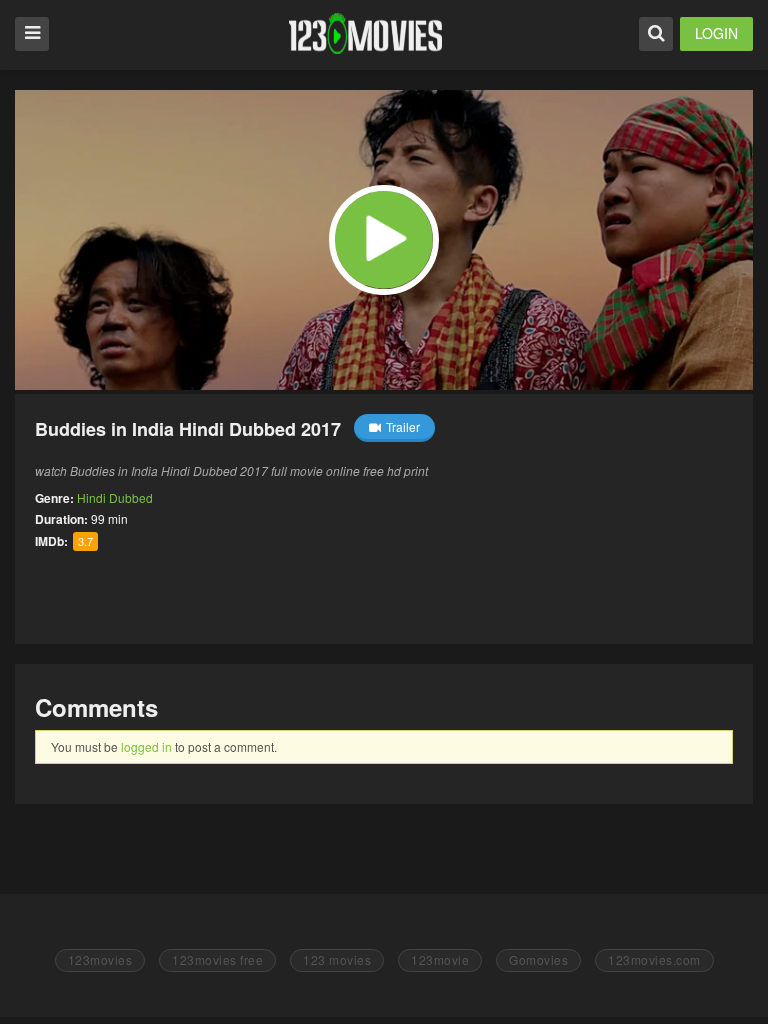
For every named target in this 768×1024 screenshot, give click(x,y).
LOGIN (716, 33)
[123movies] (365, 33)
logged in (146, 746)
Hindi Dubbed (115, 497)
